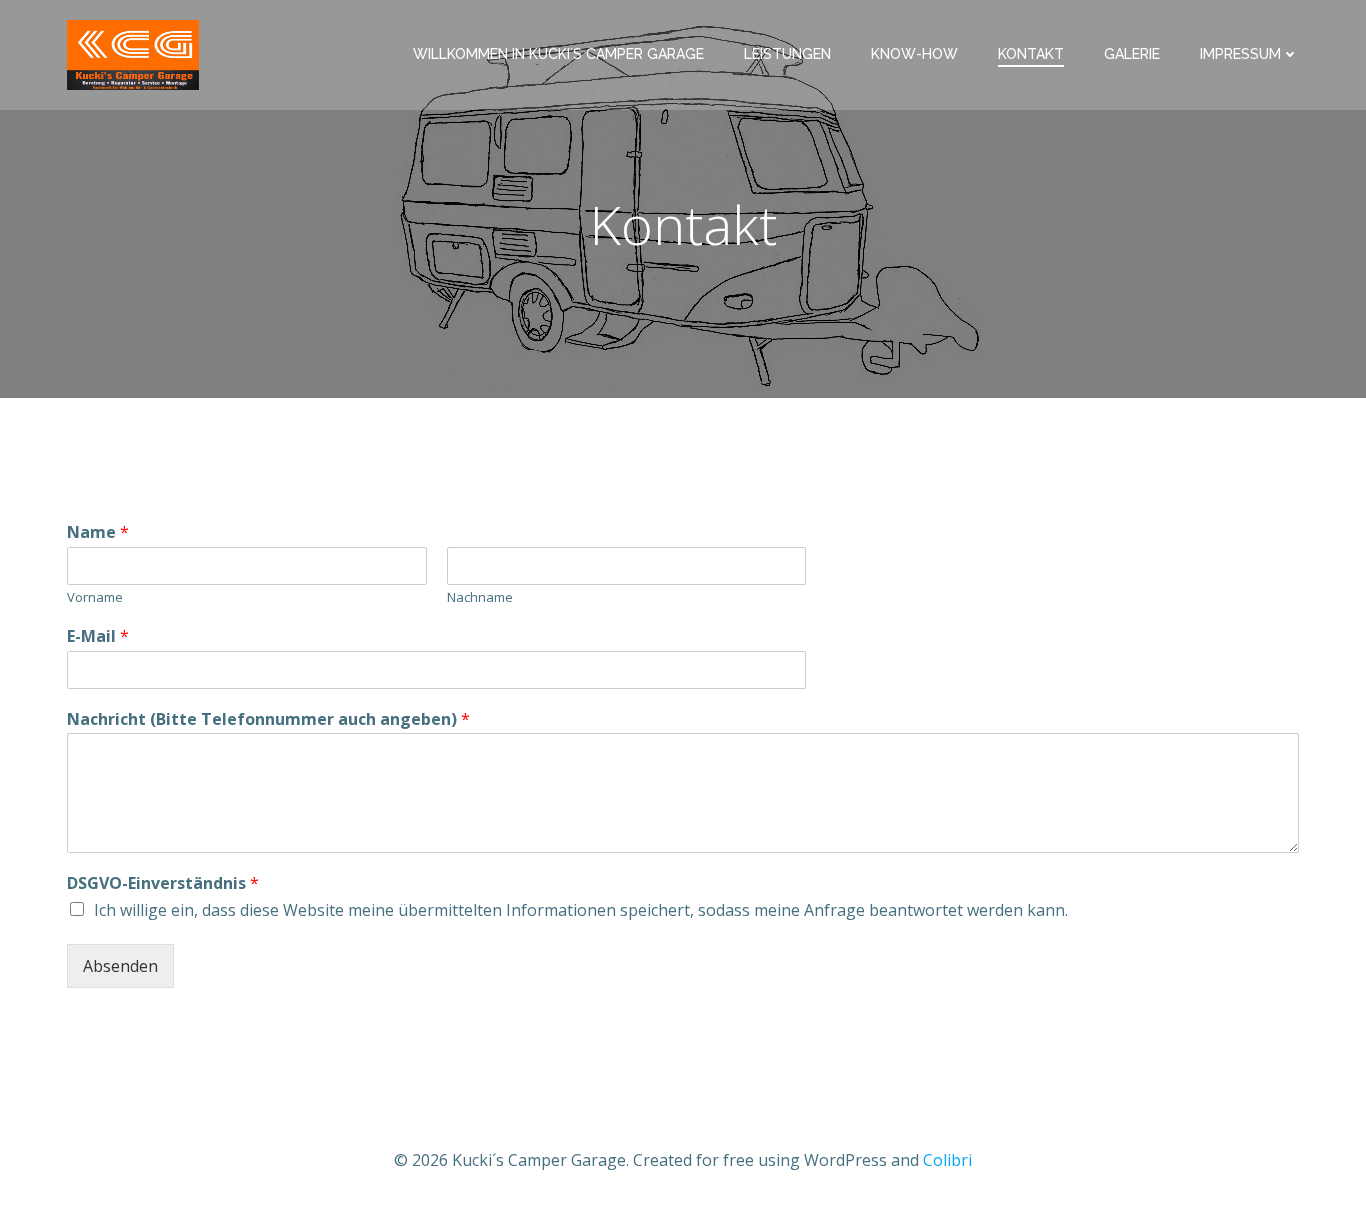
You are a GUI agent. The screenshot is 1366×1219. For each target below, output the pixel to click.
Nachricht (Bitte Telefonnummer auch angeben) (268, 719)
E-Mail (98, 636)
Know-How (914, 54)
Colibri (947, 1160)
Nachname (480, 597)
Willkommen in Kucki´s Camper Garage (558, 54)
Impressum (1240, 54)
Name (98, 532)
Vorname (95, 597)
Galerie (1132, 54)
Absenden (120, 966)
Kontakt (1031, 54)
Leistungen (787, 54)
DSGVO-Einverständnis (163, 883)
